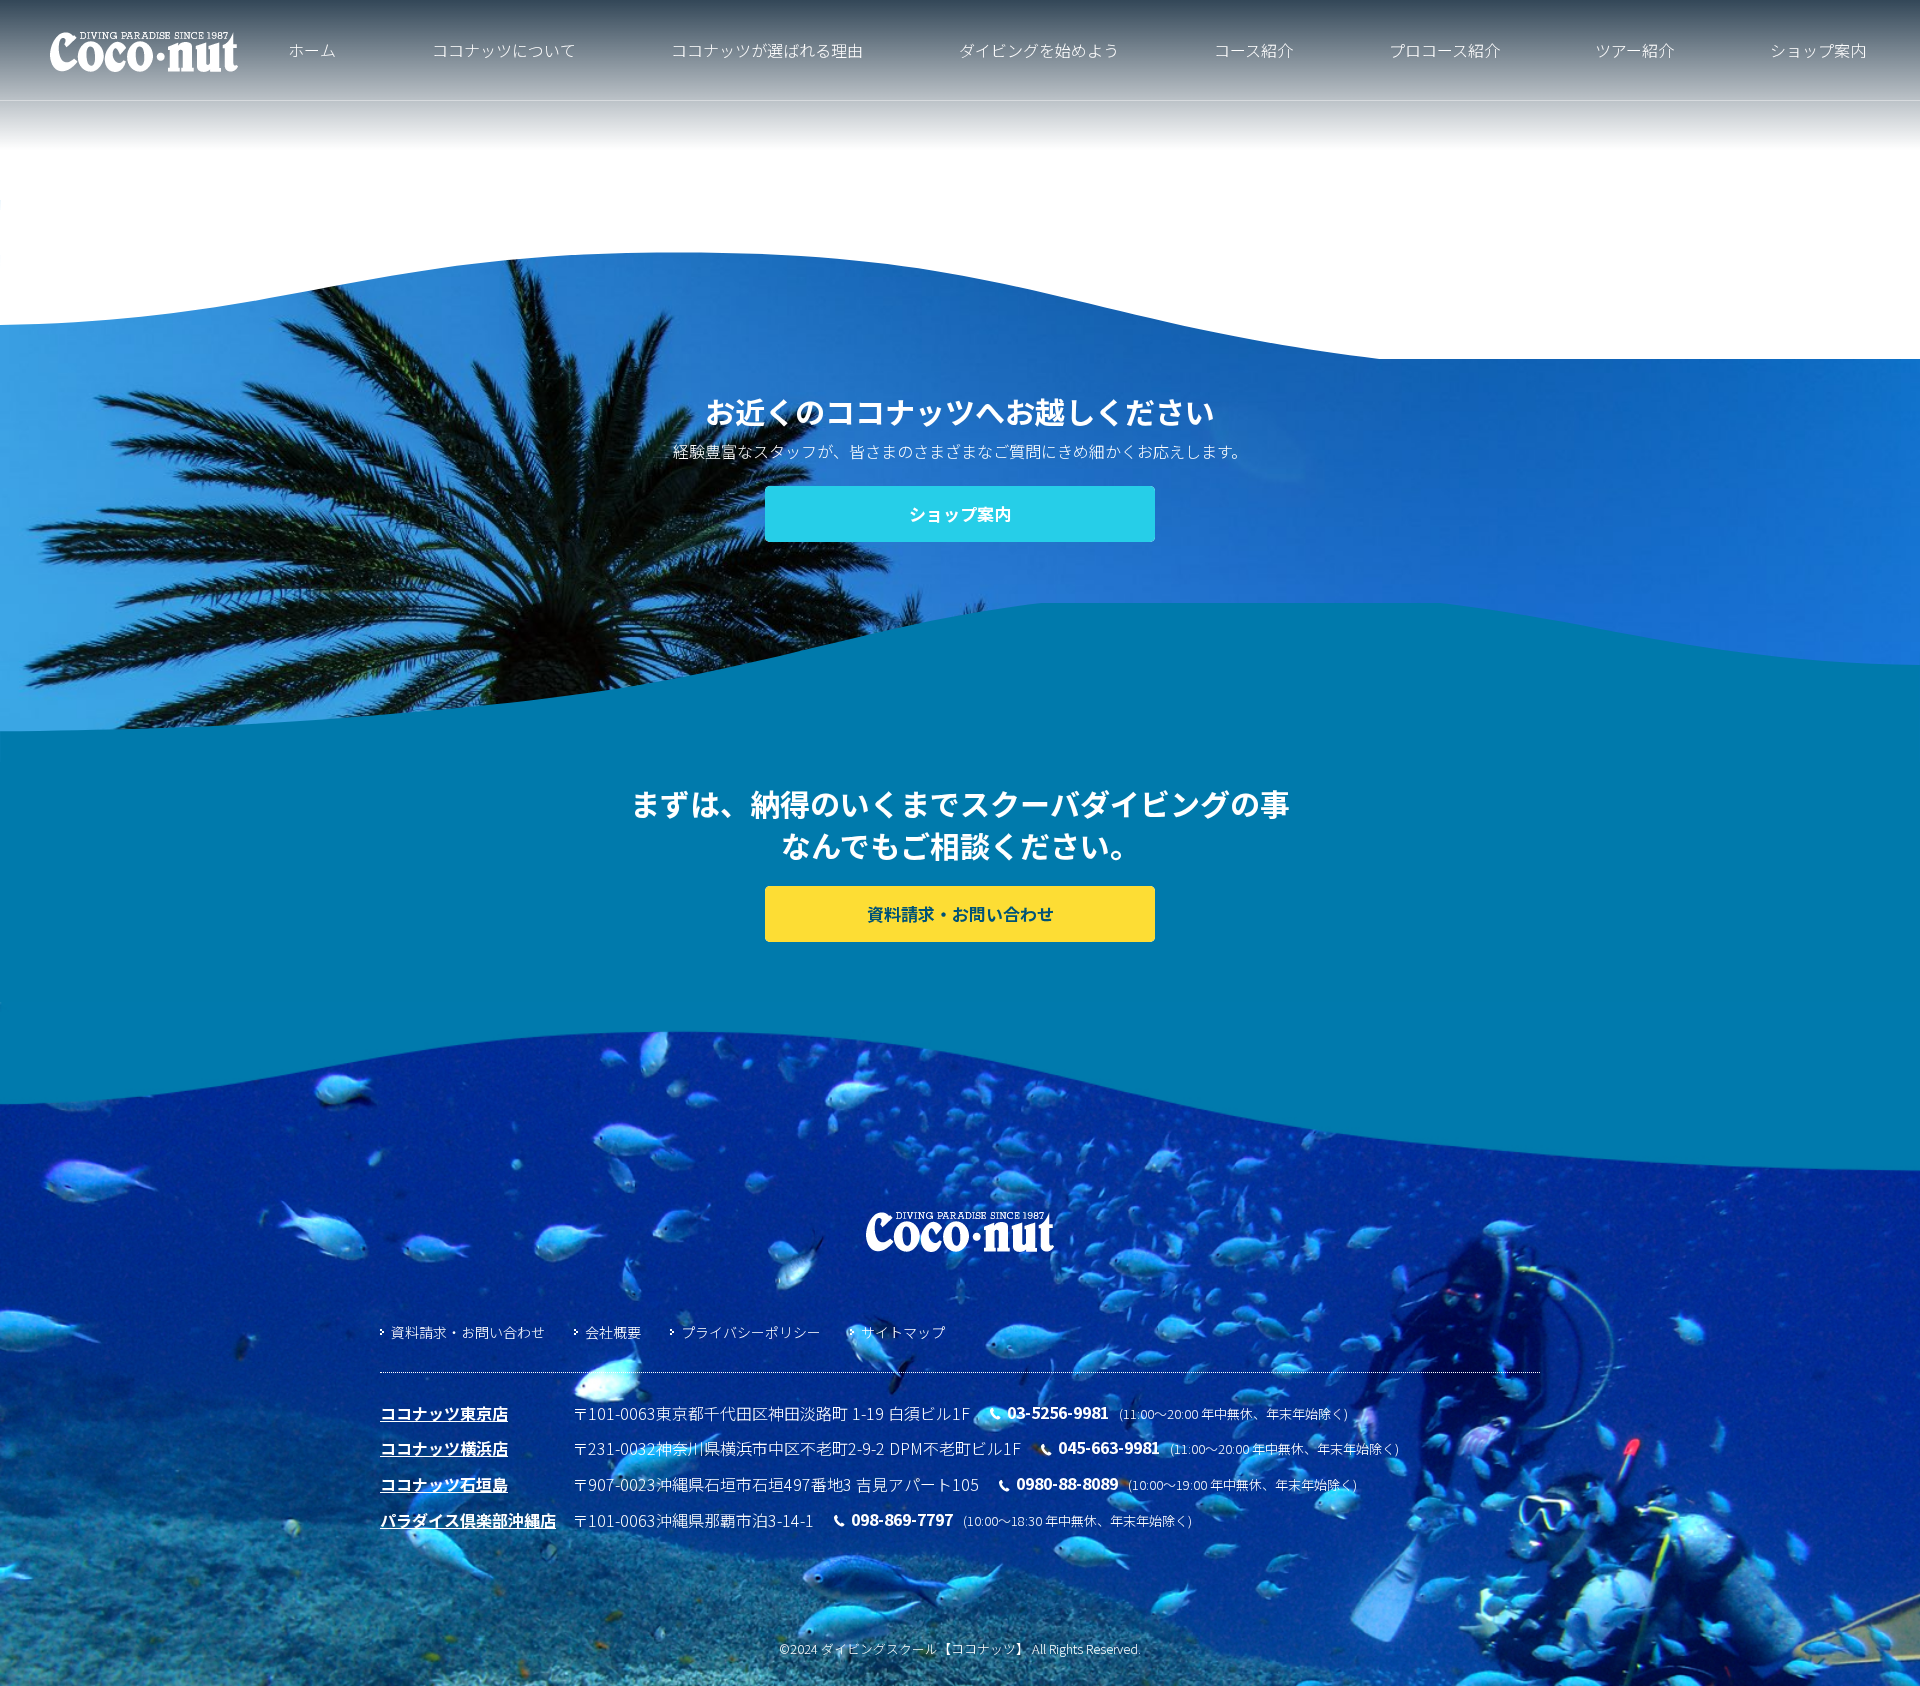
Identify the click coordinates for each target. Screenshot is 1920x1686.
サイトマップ (903, 1332)
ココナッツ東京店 (444, 1413)
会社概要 (613, 1332)
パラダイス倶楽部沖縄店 (468, 1520)
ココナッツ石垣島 (444, 1484)
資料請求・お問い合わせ (468, 1332)
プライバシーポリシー (751, 1332)
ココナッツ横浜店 (444, 1448)
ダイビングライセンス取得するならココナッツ (144, 52)
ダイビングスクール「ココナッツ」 (960, 1232)
